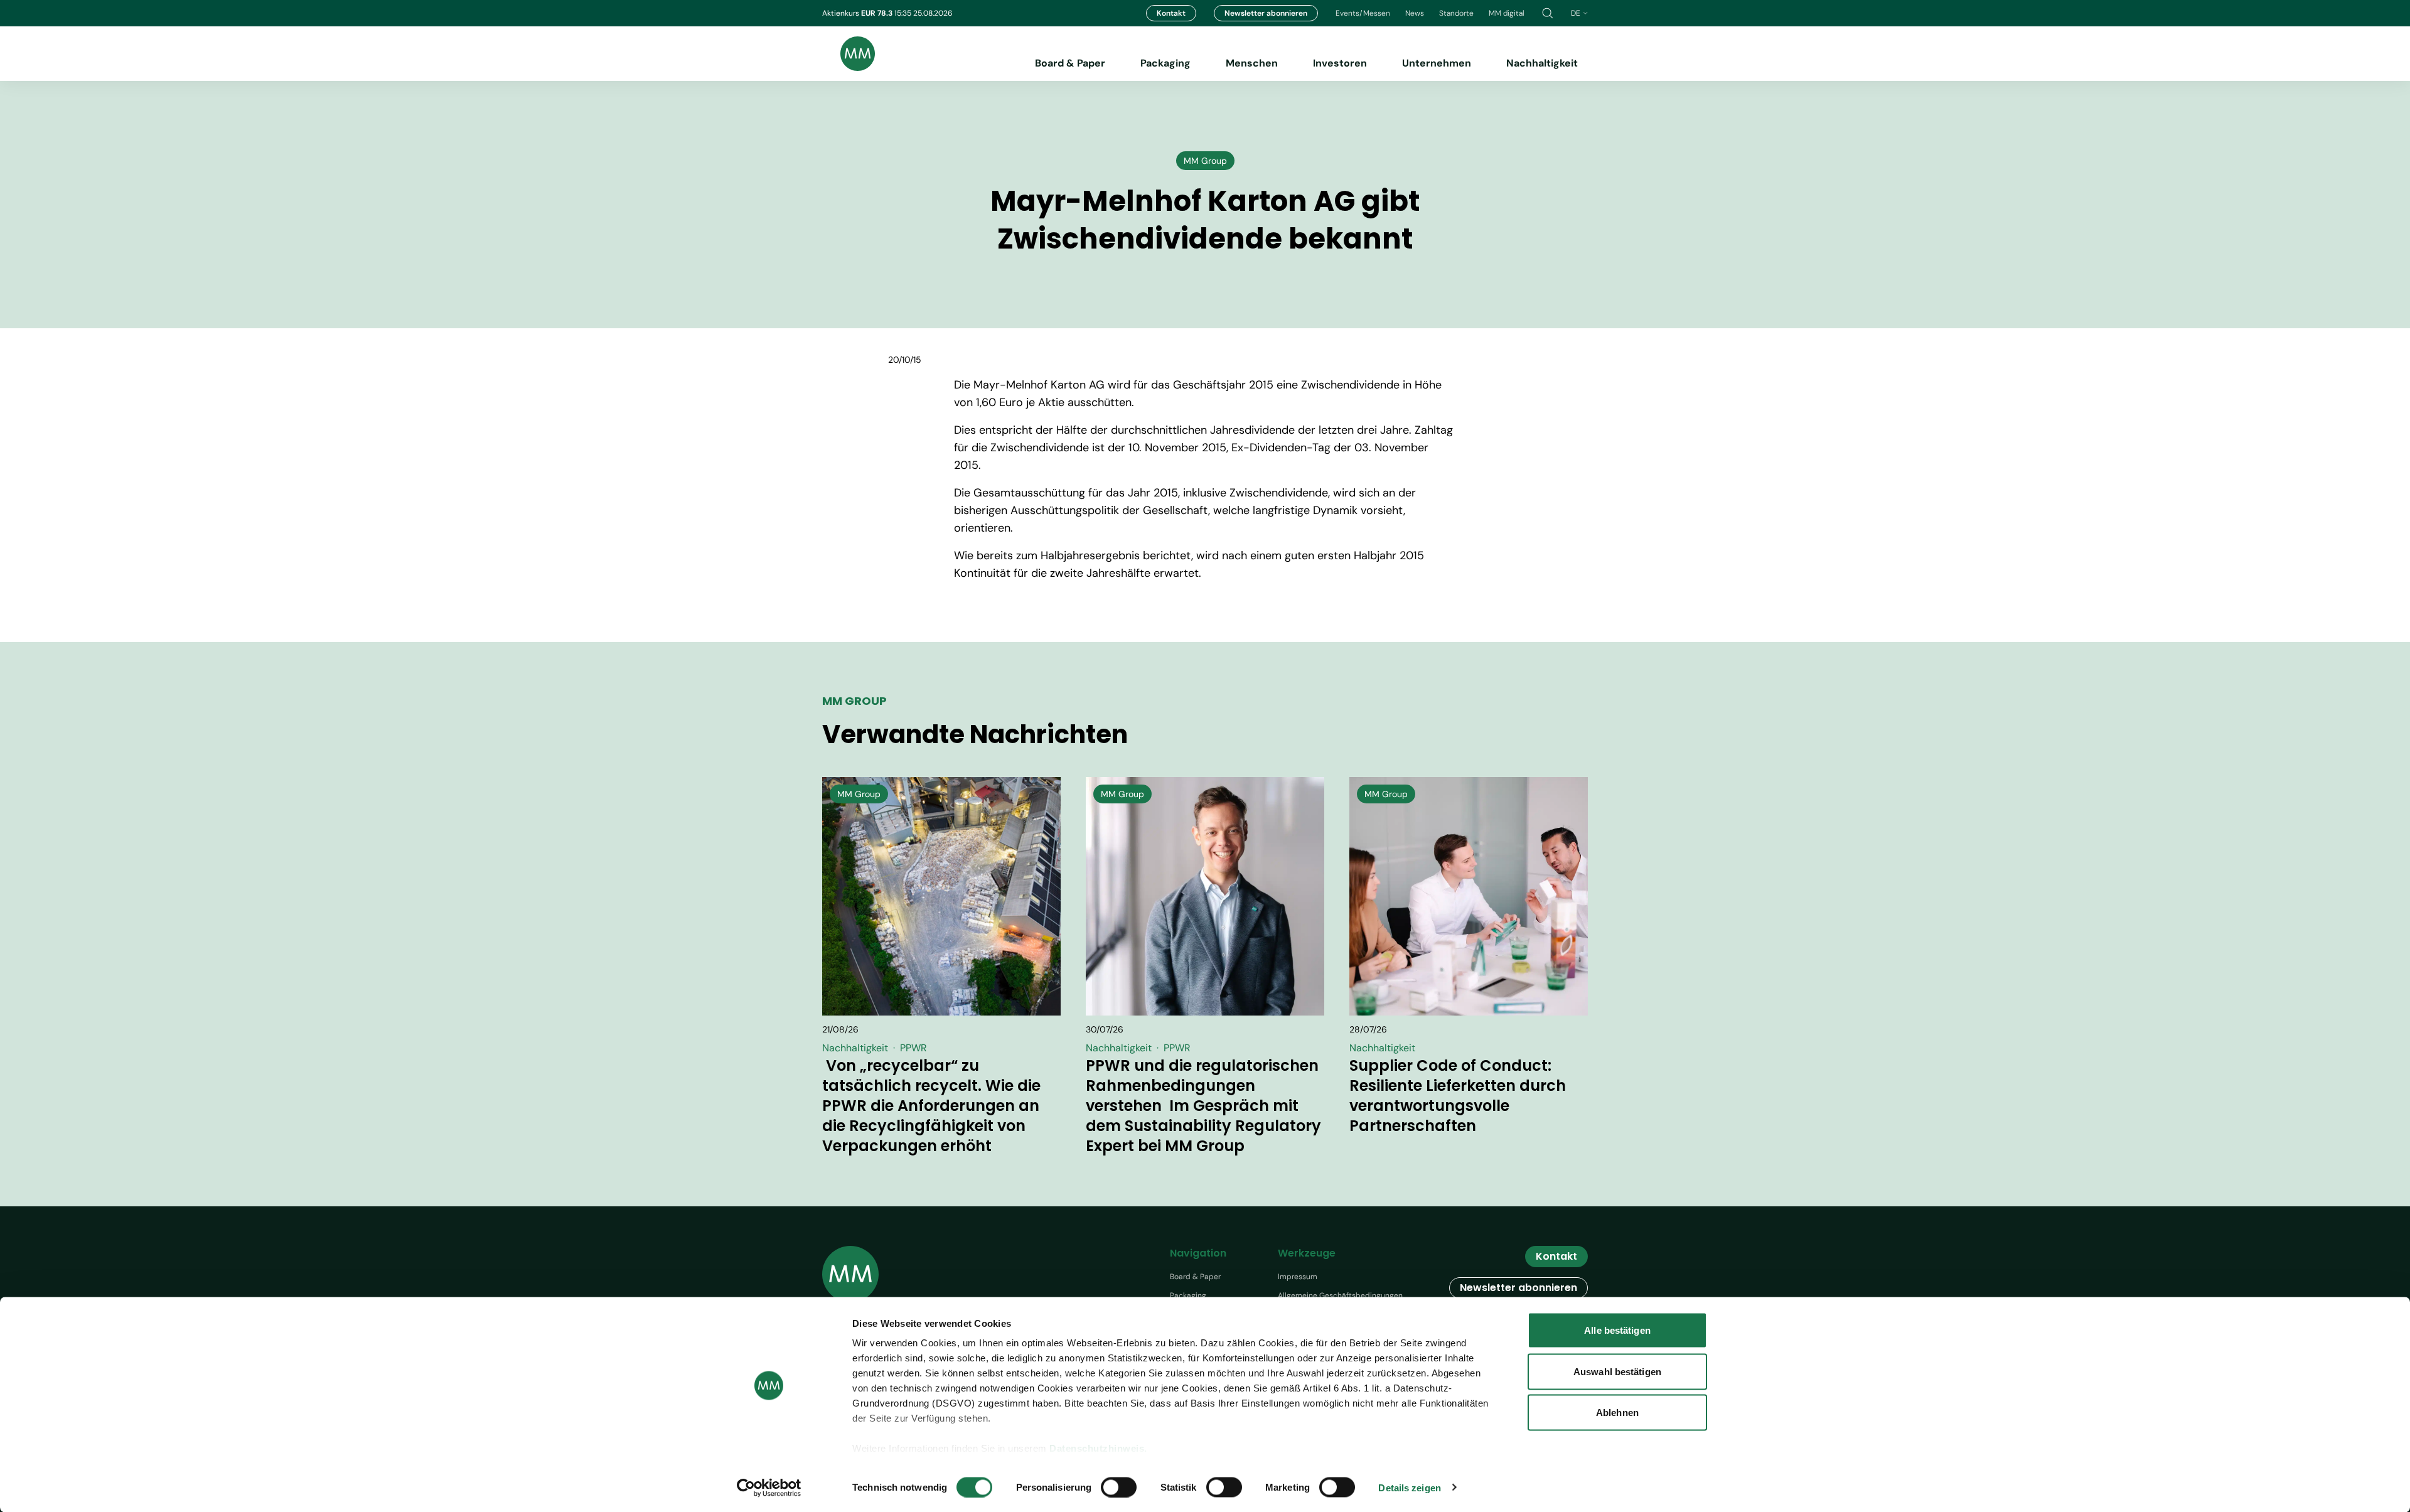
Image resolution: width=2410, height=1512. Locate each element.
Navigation (1198, 1253)
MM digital (1507, 13)
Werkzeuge (1307, 1253)
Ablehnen (1617, 1413)
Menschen (1252, 63)
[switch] (1119, 1487)
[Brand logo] (849, 54)
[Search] (1548, 13)
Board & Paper (1070, 63)
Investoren (1340, 63)
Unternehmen (1437, 63)
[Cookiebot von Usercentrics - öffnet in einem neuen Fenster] (769, 1488)
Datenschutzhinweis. (1098, 1448)
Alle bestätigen (1617, 1330)
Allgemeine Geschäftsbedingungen (1340, 1295)
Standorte (1456, 13)
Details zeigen (1409, 1487)
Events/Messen (1363, 13)
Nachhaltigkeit (1542, 63)
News (1415, 13)
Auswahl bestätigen (1617, 1371)
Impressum (1298, 1277)
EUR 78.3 (878, 13)
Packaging (1165, 63)
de (1576, 13)
